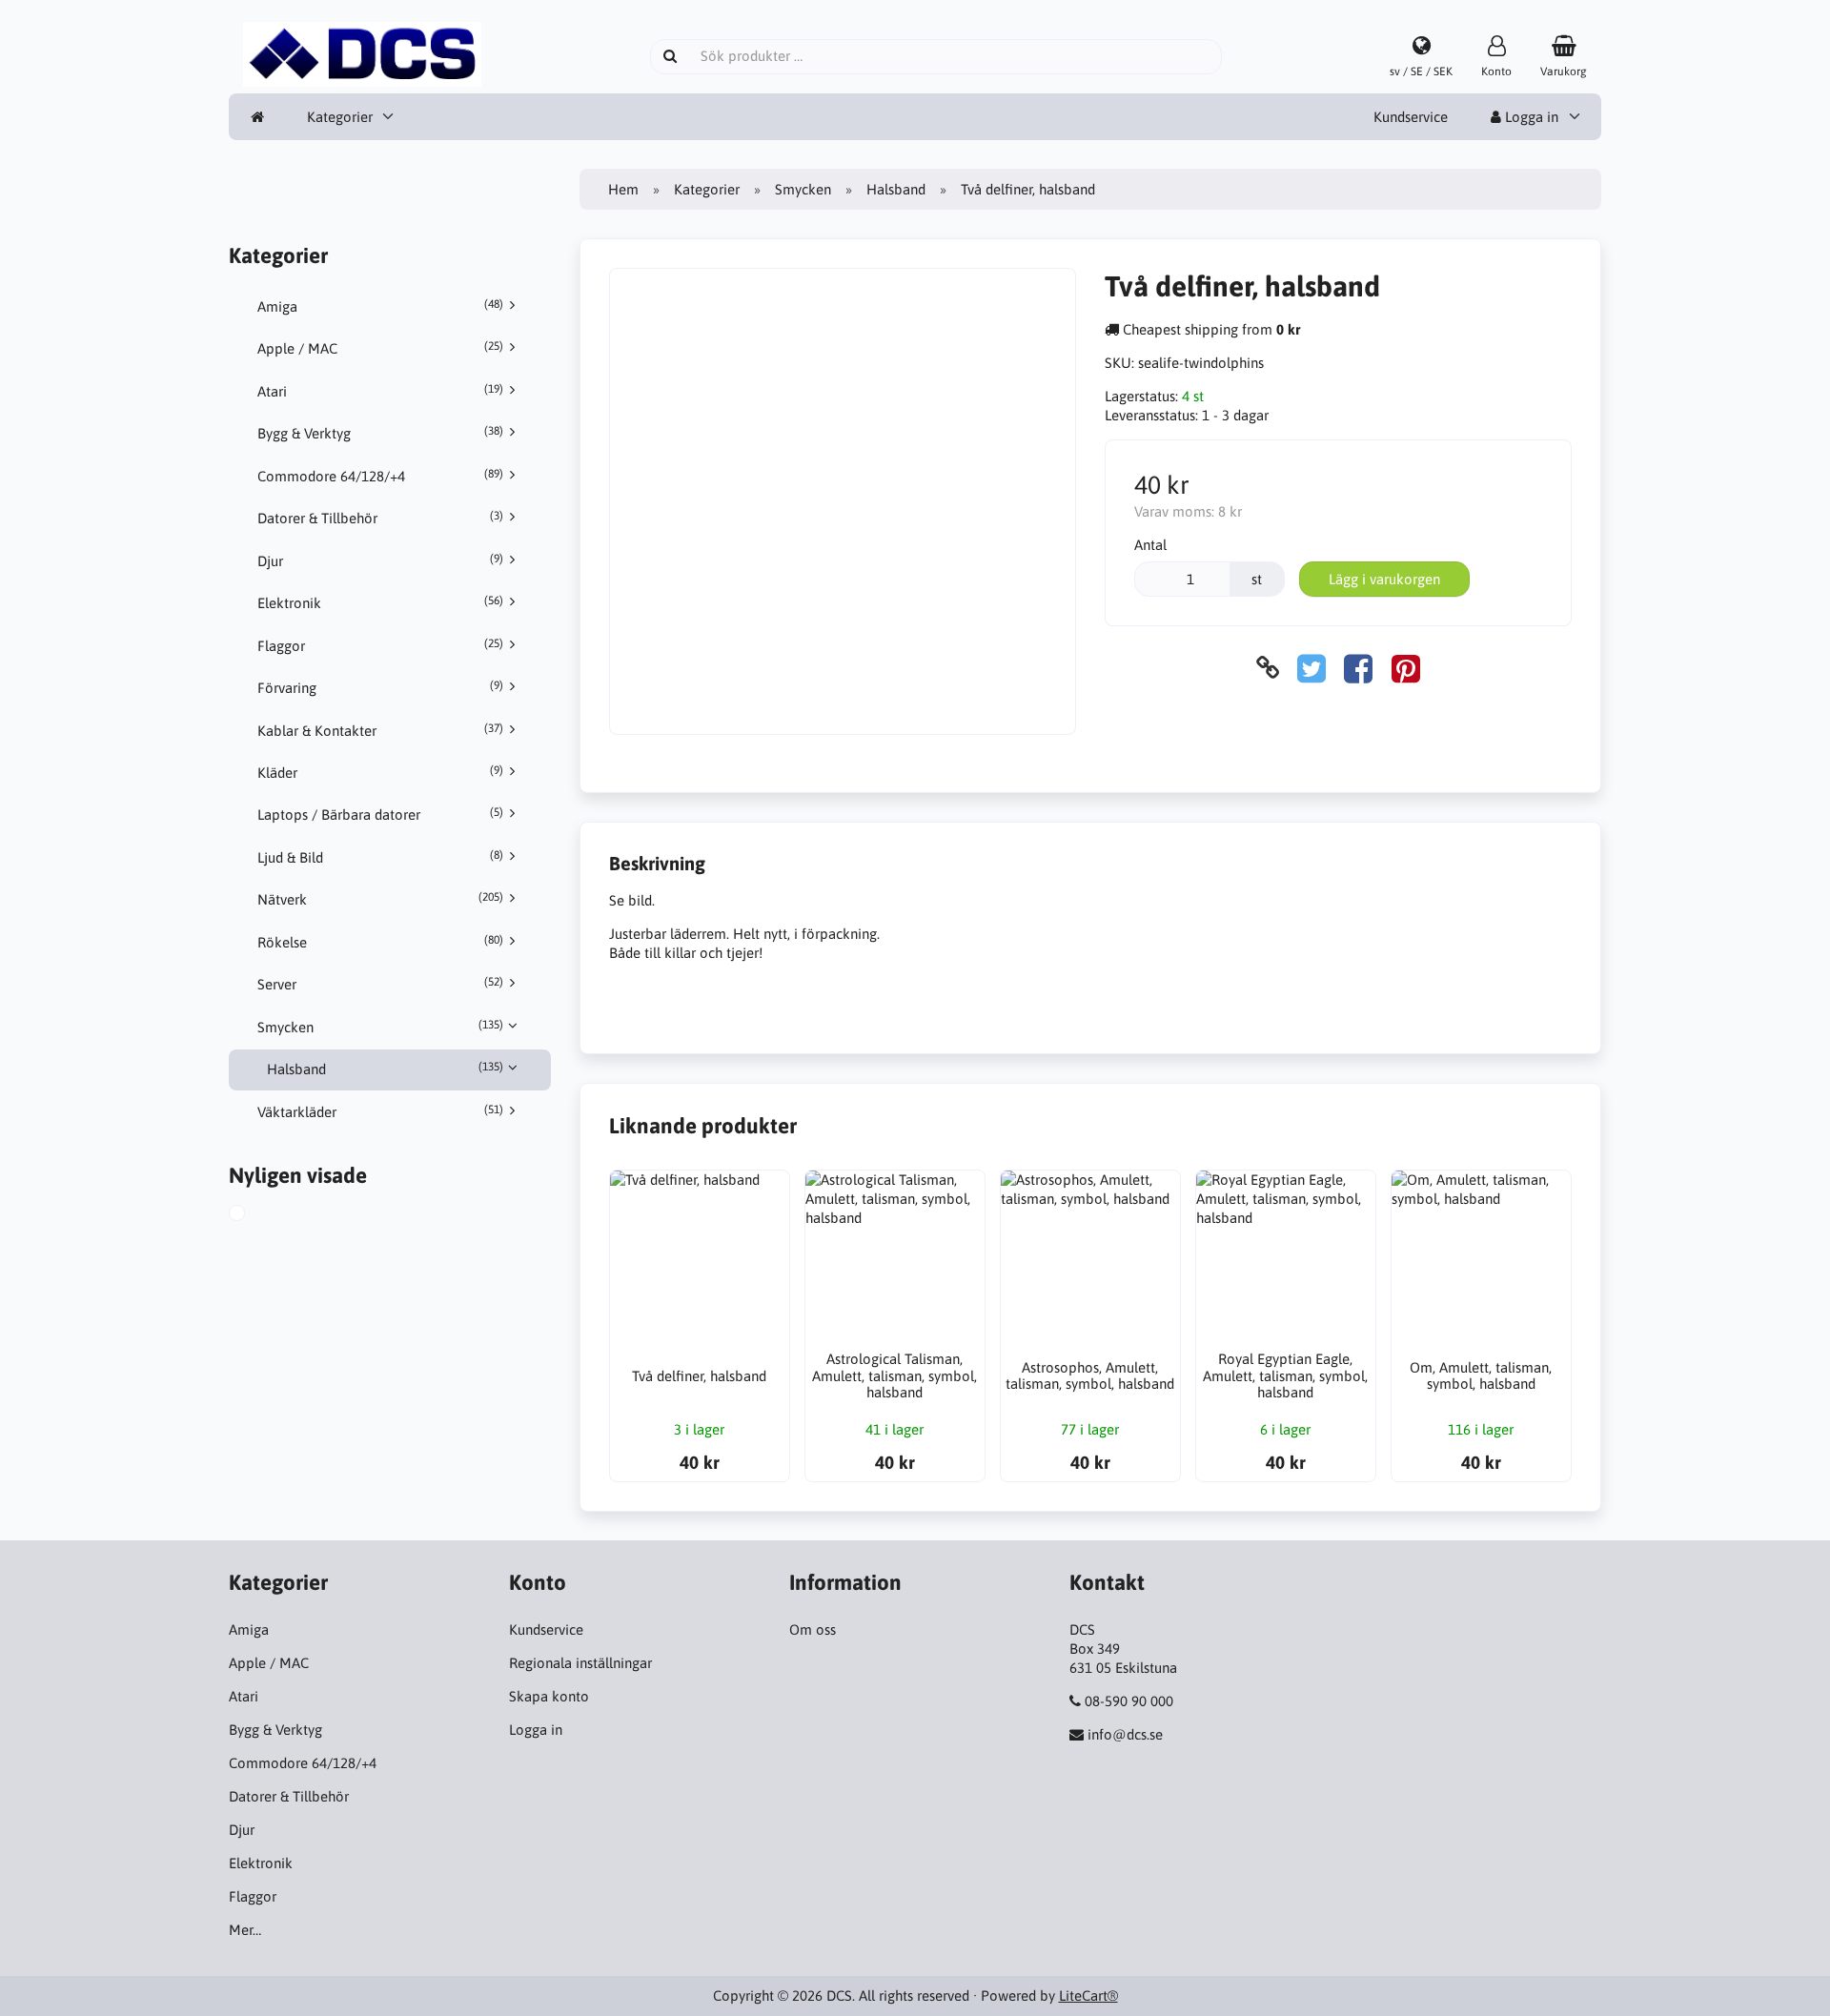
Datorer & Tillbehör (380, 518)
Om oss (813, 1629)
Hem (623, 189)
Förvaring (380, 687)
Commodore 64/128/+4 (380, 476)
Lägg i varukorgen (1384, 579)
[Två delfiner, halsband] (255, 1215)
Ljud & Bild (380, 857)
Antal (1150, 545)
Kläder (380, 772)
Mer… (245, 1930)
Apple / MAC (380, 348)
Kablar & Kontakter (380, 730)
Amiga (380, 306)
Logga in (1530, 117)
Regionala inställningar (580, 1663)
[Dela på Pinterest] (1406, 668)
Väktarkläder (380, 1111)
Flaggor (380, 645)
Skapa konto (549, 1696)
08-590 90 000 (1129, 1701)
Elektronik (380, 602)
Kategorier (340, 117)
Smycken (380, 1027)
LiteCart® (1088, 1996)
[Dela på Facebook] (1358, 668)
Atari (380, 391)
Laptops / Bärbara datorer (380, 814)
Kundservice (1411, 117)
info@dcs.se (1125, 1734)
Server (380, 984)
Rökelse (380, 942)
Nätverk (380, 899)
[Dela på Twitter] (1311, 668)
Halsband (385, 1069)
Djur (380, 560)
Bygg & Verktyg (380, 433)
